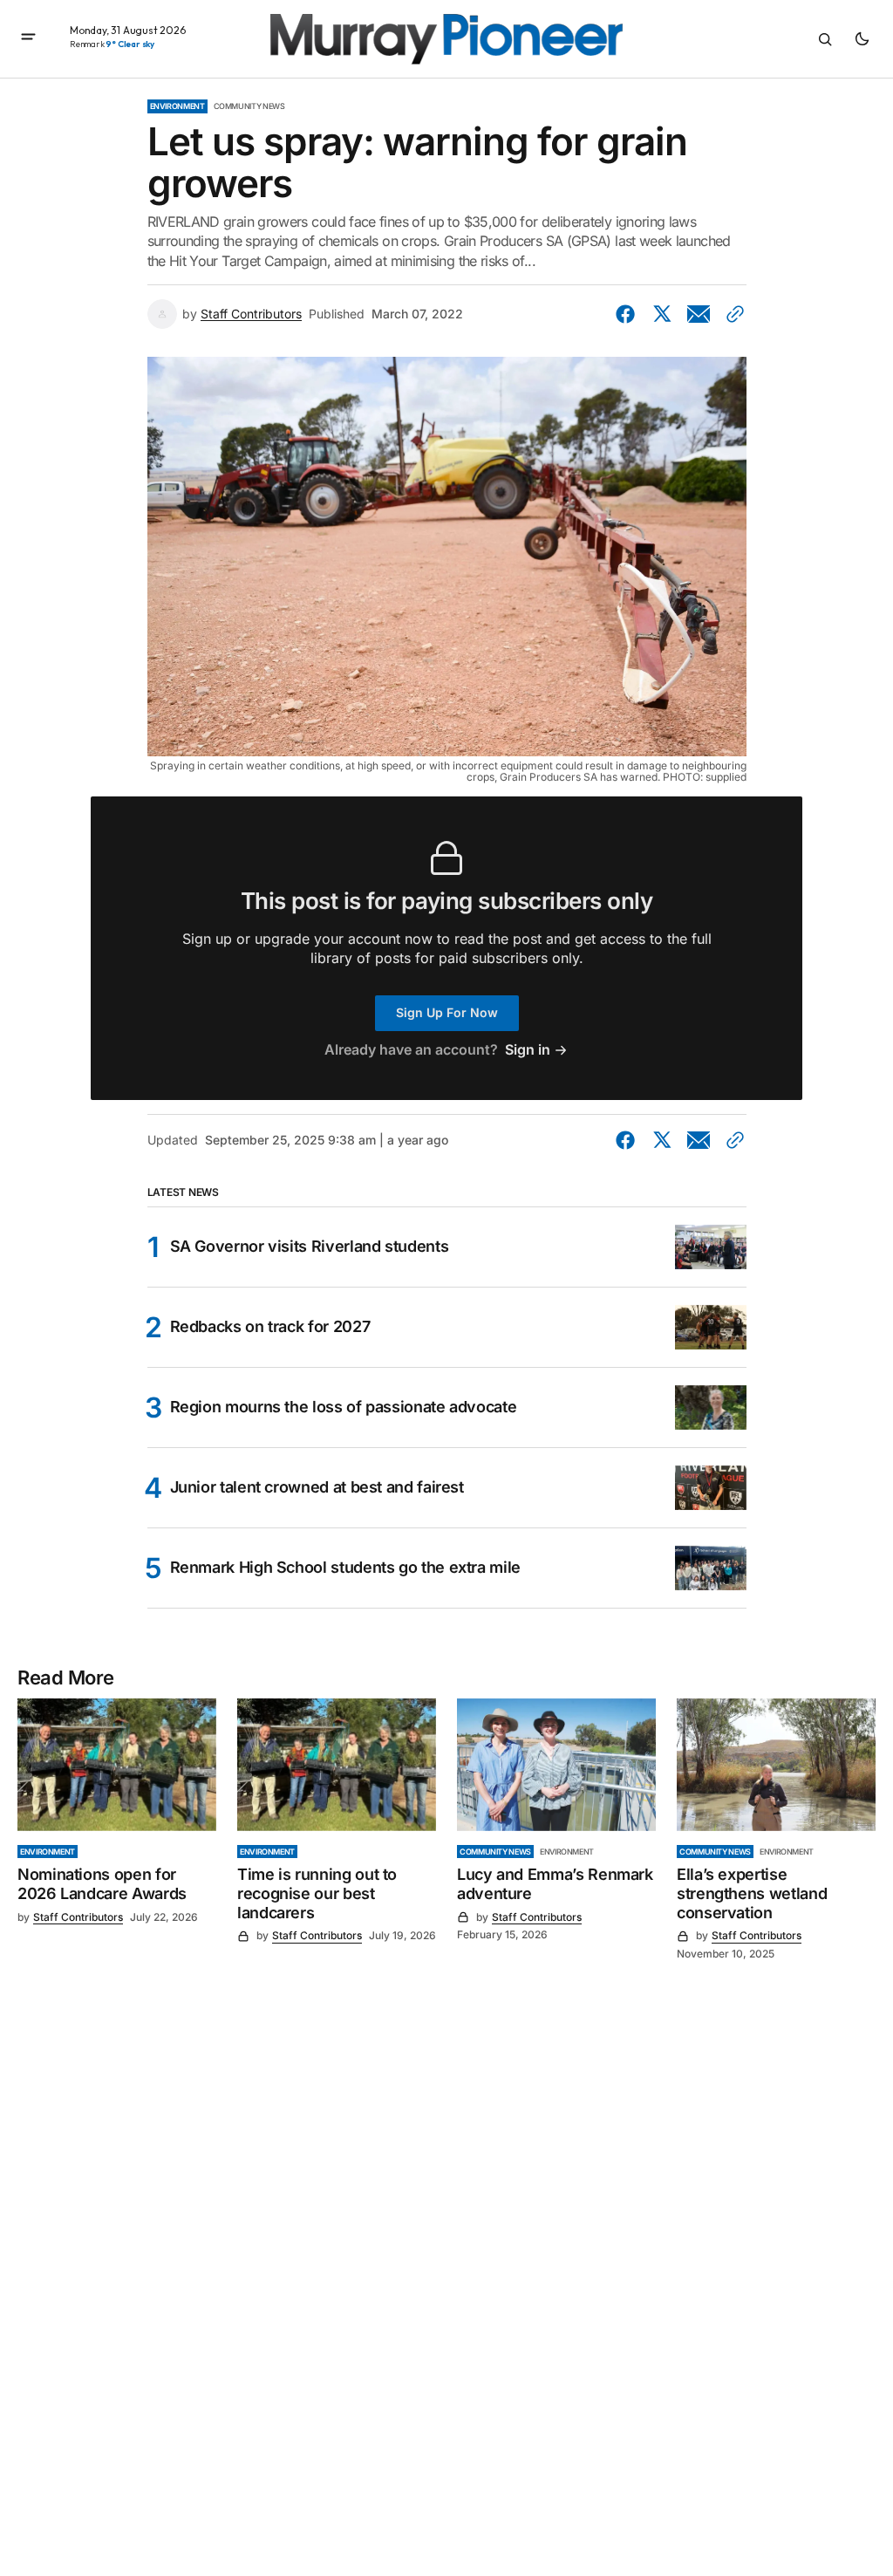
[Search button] (825, 39)
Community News (249, 106)
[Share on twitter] (662, 314)
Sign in (528, 1050)
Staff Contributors (251, 314)
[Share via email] (699, 314)
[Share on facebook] (629, 314)
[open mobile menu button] (28, 38)
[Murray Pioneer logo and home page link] (446, 39)
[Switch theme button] (862, 39)
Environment (177, 106)
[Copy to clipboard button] (732, 314)
